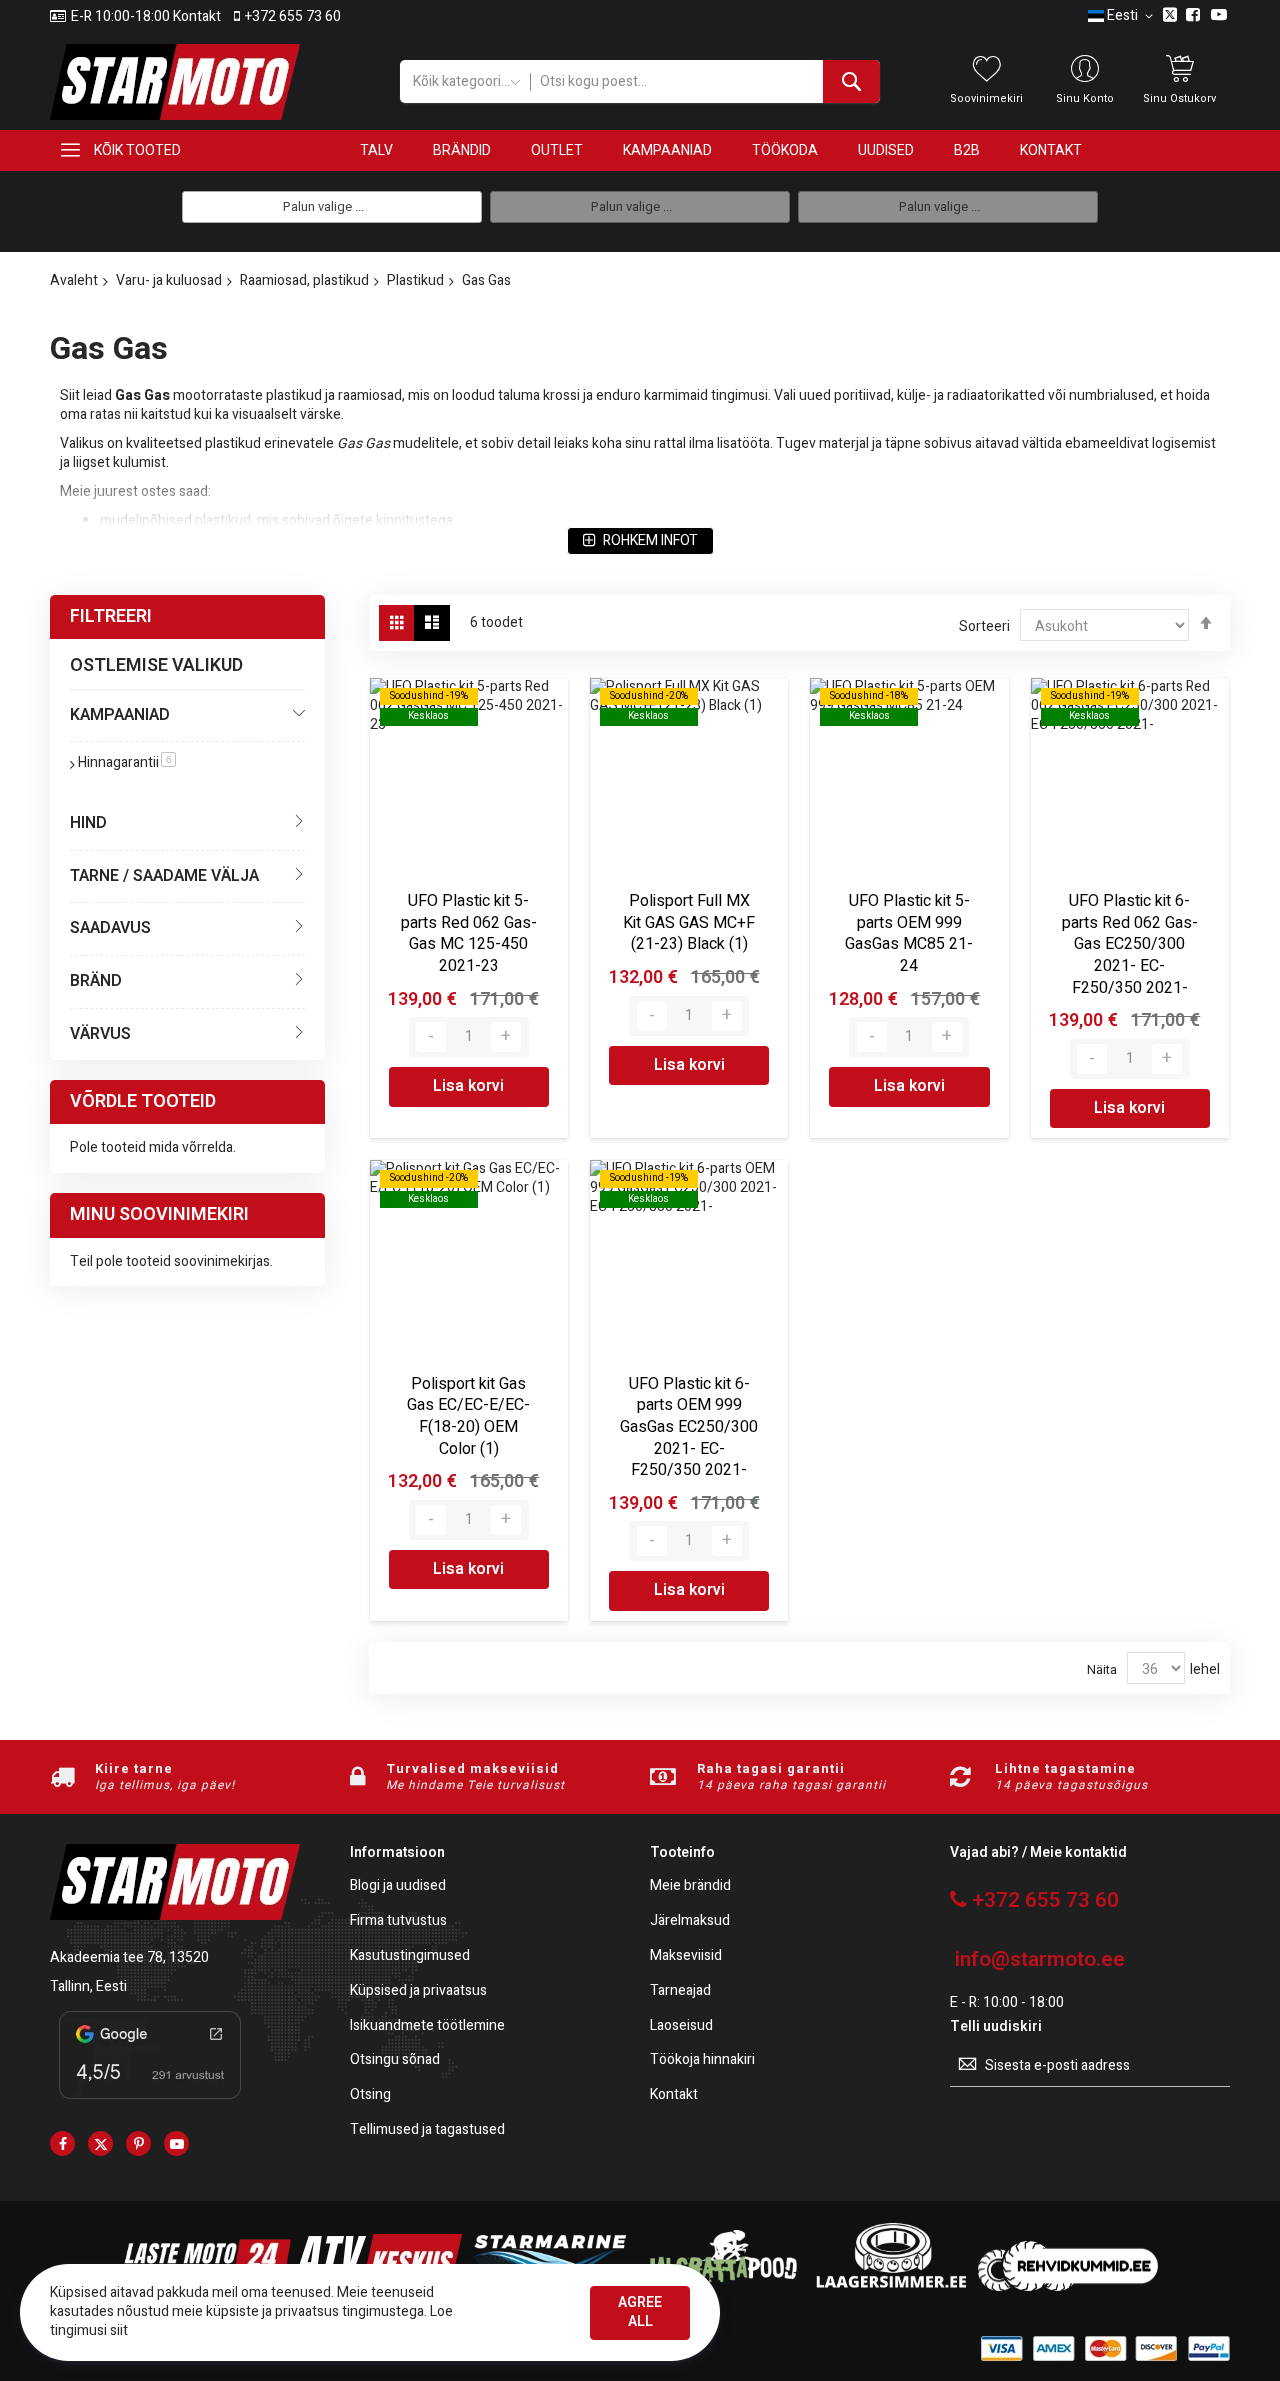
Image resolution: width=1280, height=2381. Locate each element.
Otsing (370, 2095)
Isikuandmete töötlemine (427, 2026)
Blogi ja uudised (398, 1886)
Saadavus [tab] (110, 928)
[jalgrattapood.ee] (720, 2286)
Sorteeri (984, 626)
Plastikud (415, 280)
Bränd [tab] (96, 981)
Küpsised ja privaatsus (418, 1991)
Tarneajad (680, 1991)
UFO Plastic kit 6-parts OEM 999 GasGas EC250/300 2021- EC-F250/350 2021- (689, 1427)
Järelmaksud (690, 1921)
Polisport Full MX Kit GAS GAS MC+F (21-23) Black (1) (689, 922)
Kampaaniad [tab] (120, 715)
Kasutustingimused (410, 1956)
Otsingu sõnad (395, 2060)
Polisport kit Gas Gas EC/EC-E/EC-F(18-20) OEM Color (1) (468, 1416)
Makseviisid (686, 1956)
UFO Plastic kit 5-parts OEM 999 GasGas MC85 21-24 (909, 933)
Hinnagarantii (127, 762)
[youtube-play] (176, 2143)
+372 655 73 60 (293, 17)
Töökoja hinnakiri (702, 2060)
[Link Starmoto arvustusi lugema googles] (150, 2102)
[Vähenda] (431, 1037)
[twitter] (100, 2143)
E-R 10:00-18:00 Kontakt (146, 17)
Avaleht (74, 280)
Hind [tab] (88, 823)
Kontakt (674, 2095)
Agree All (640, 2312)
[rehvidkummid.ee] (1068, 2286)
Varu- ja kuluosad (169, 280)
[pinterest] (138, 2143)
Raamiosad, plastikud (304, 280)
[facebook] (62, 2143)
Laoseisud (681, 2026)
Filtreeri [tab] (111, 616)
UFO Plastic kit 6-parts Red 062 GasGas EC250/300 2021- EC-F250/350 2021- (1130, 944)
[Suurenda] (506, 1037)
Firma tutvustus (398, 1921)
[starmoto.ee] (175, 82)
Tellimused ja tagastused (427, 2130)
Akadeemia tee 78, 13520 (129, 1957)
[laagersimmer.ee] (891, 2286)
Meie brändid (690, 1886)
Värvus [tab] (100, 1034)
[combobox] (705, 81)
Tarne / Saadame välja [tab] (164, 876)
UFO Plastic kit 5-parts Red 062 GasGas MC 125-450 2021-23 (469, 933)
